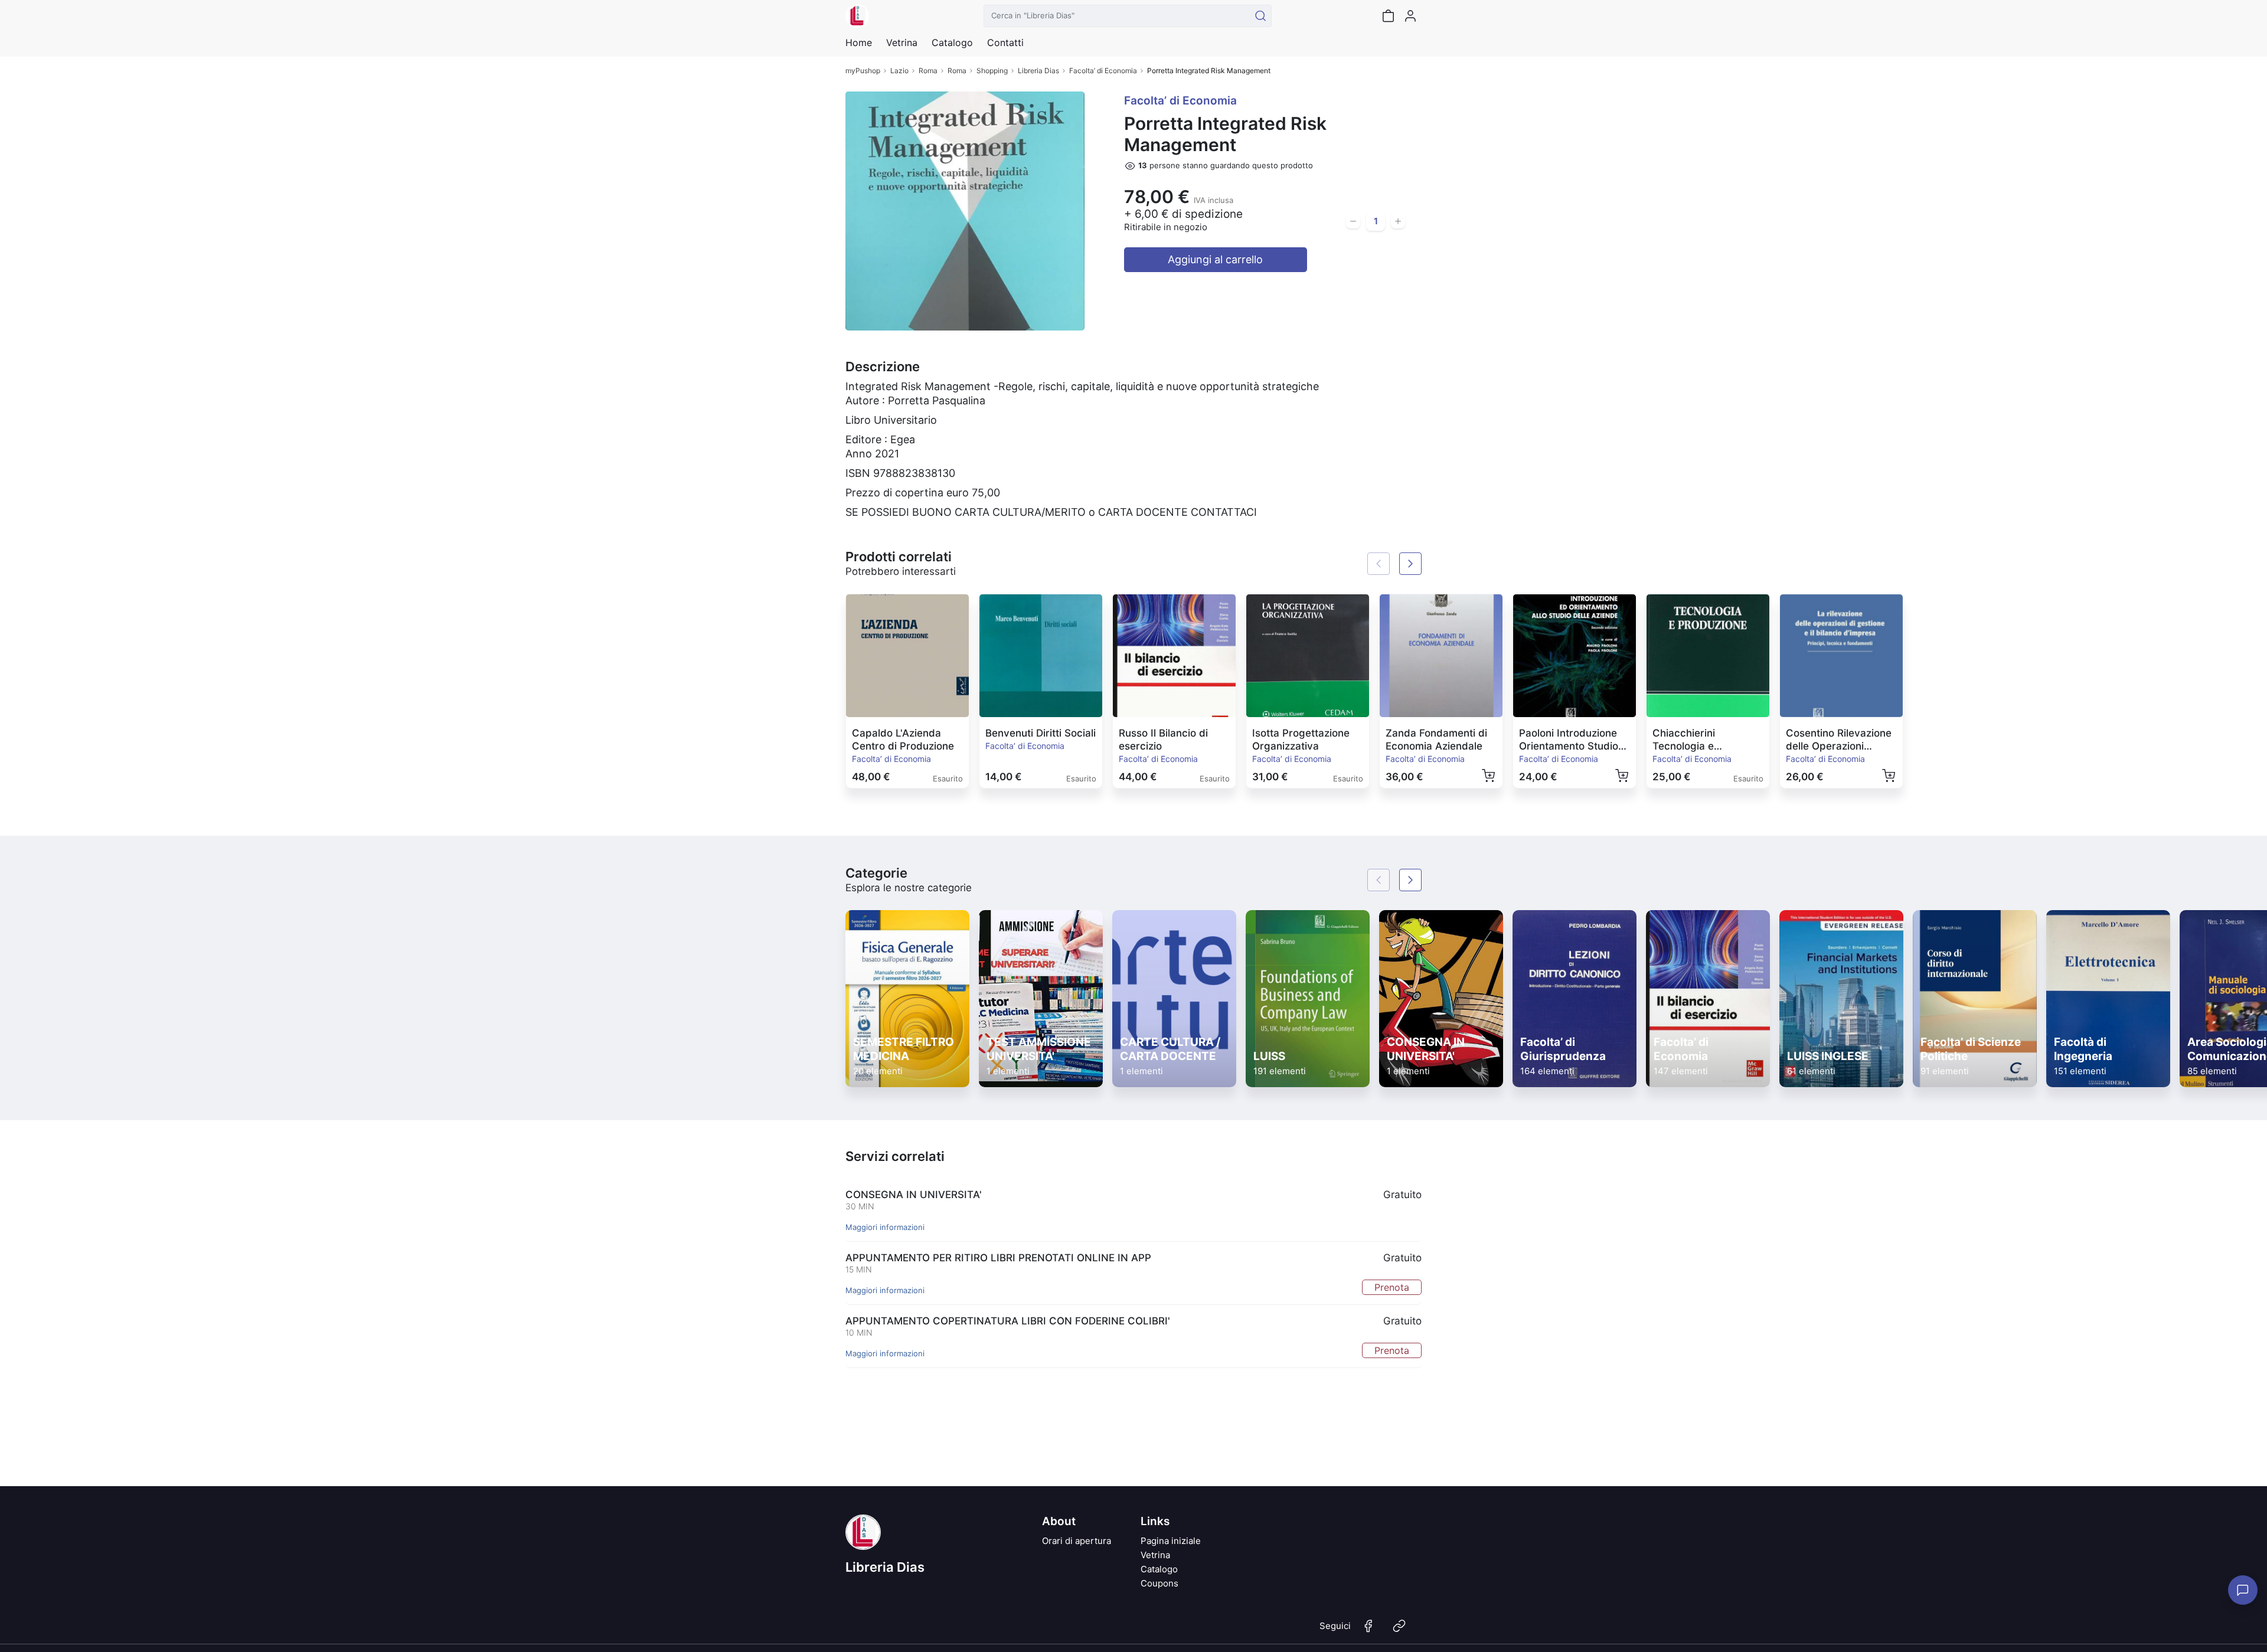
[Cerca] (1260, 16)
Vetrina (1155, 1555)
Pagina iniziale (1171, 1541)
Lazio (899, 71)
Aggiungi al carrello (1215, 259)
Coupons (1159, 1583)
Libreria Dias (1038, 71)
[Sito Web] (1399, 1631)
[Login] (1410, 16)
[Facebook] (1368, 1631)
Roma (928, 71)
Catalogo (952, 42)
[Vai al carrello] (1388, 16)
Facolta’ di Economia (1103, 71)
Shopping (992, 71)
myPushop (863, 71)
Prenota (1392, 1287)
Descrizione (883, 367)
